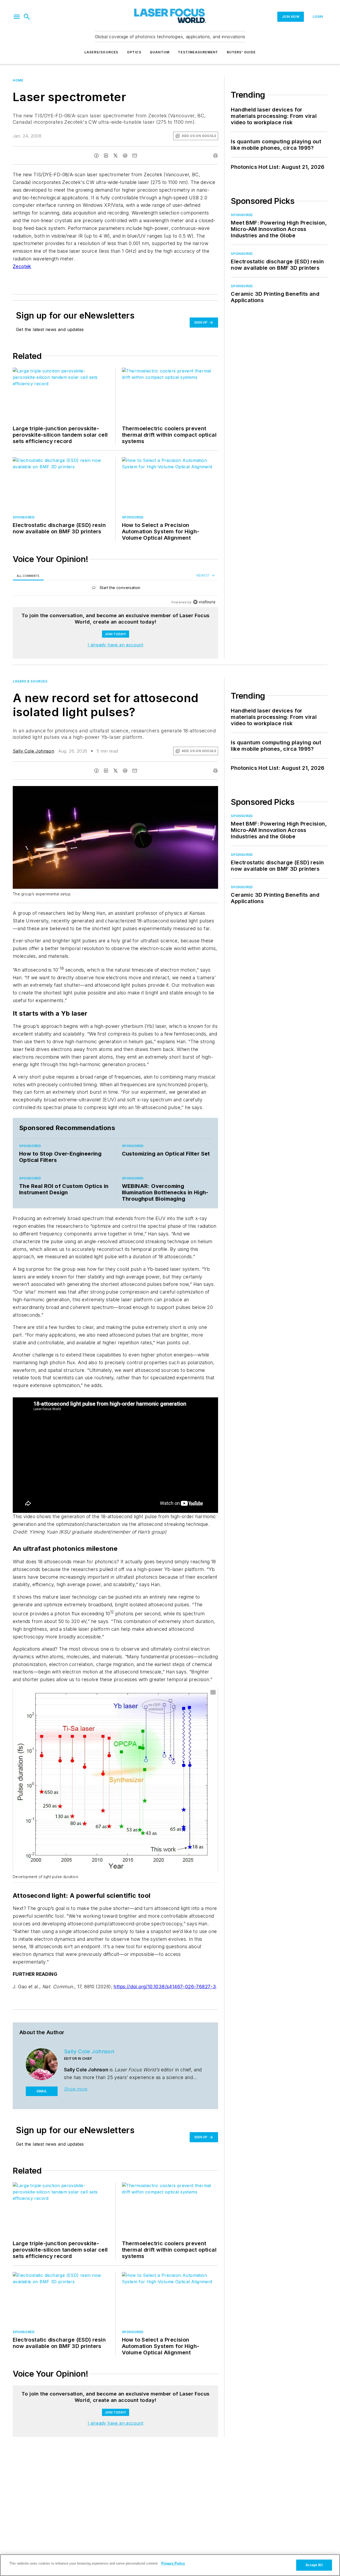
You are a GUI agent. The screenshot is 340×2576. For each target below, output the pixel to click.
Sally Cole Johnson (33, 751)
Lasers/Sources (101, 52)
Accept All (314, 2565)
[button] (17, 17)
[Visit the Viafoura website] (204, 602)
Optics (134, 52)
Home (18, 80)
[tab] (28, 576)
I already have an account (115, 645)
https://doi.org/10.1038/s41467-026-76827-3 (165, 1987)
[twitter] (116, 156)
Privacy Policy (173, 2563)
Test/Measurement (198, 52)
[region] (115, 589)
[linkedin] (106, 156)
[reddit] (125, 156)
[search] (27, 17)
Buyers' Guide (241, 52)
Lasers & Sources (30, 681)
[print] (215, 156)
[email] (135, 156)
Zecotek (22, 266)
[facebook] (96, 156)
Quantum (160, 52)
